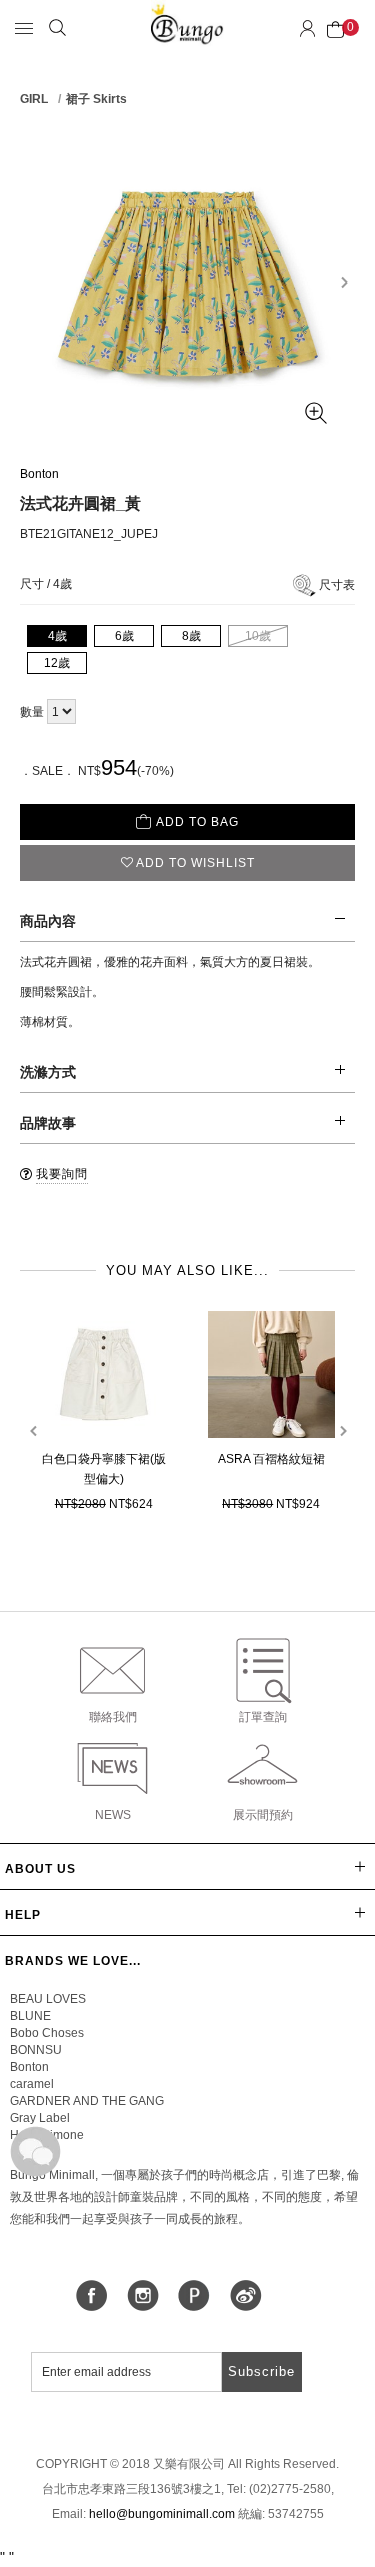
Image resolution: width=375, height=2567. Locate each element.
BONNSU (36, 2050)
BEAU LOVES (48, 1999)
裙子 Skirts (96, 99)
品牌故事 (48, 1123)
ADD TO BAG (197, 822)
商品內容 (48, 921)
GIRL (34, 99)
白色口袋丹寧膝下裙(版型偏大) (104, 1469)
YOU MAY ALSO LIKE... (187, 1270)
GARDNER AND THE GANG (87, 2101)
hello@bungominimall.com (162, 2514)
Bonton (39, 474)
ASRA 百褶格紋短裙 (271, 1459)
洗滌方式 (48, 1072)
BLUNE (30, 2016)
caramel (32, 2084)
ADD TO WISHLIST (195, 863)
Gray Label (40, 2118)
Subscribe (261, 2371)
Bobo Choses (47, 2033)
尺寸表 (337, 585)
